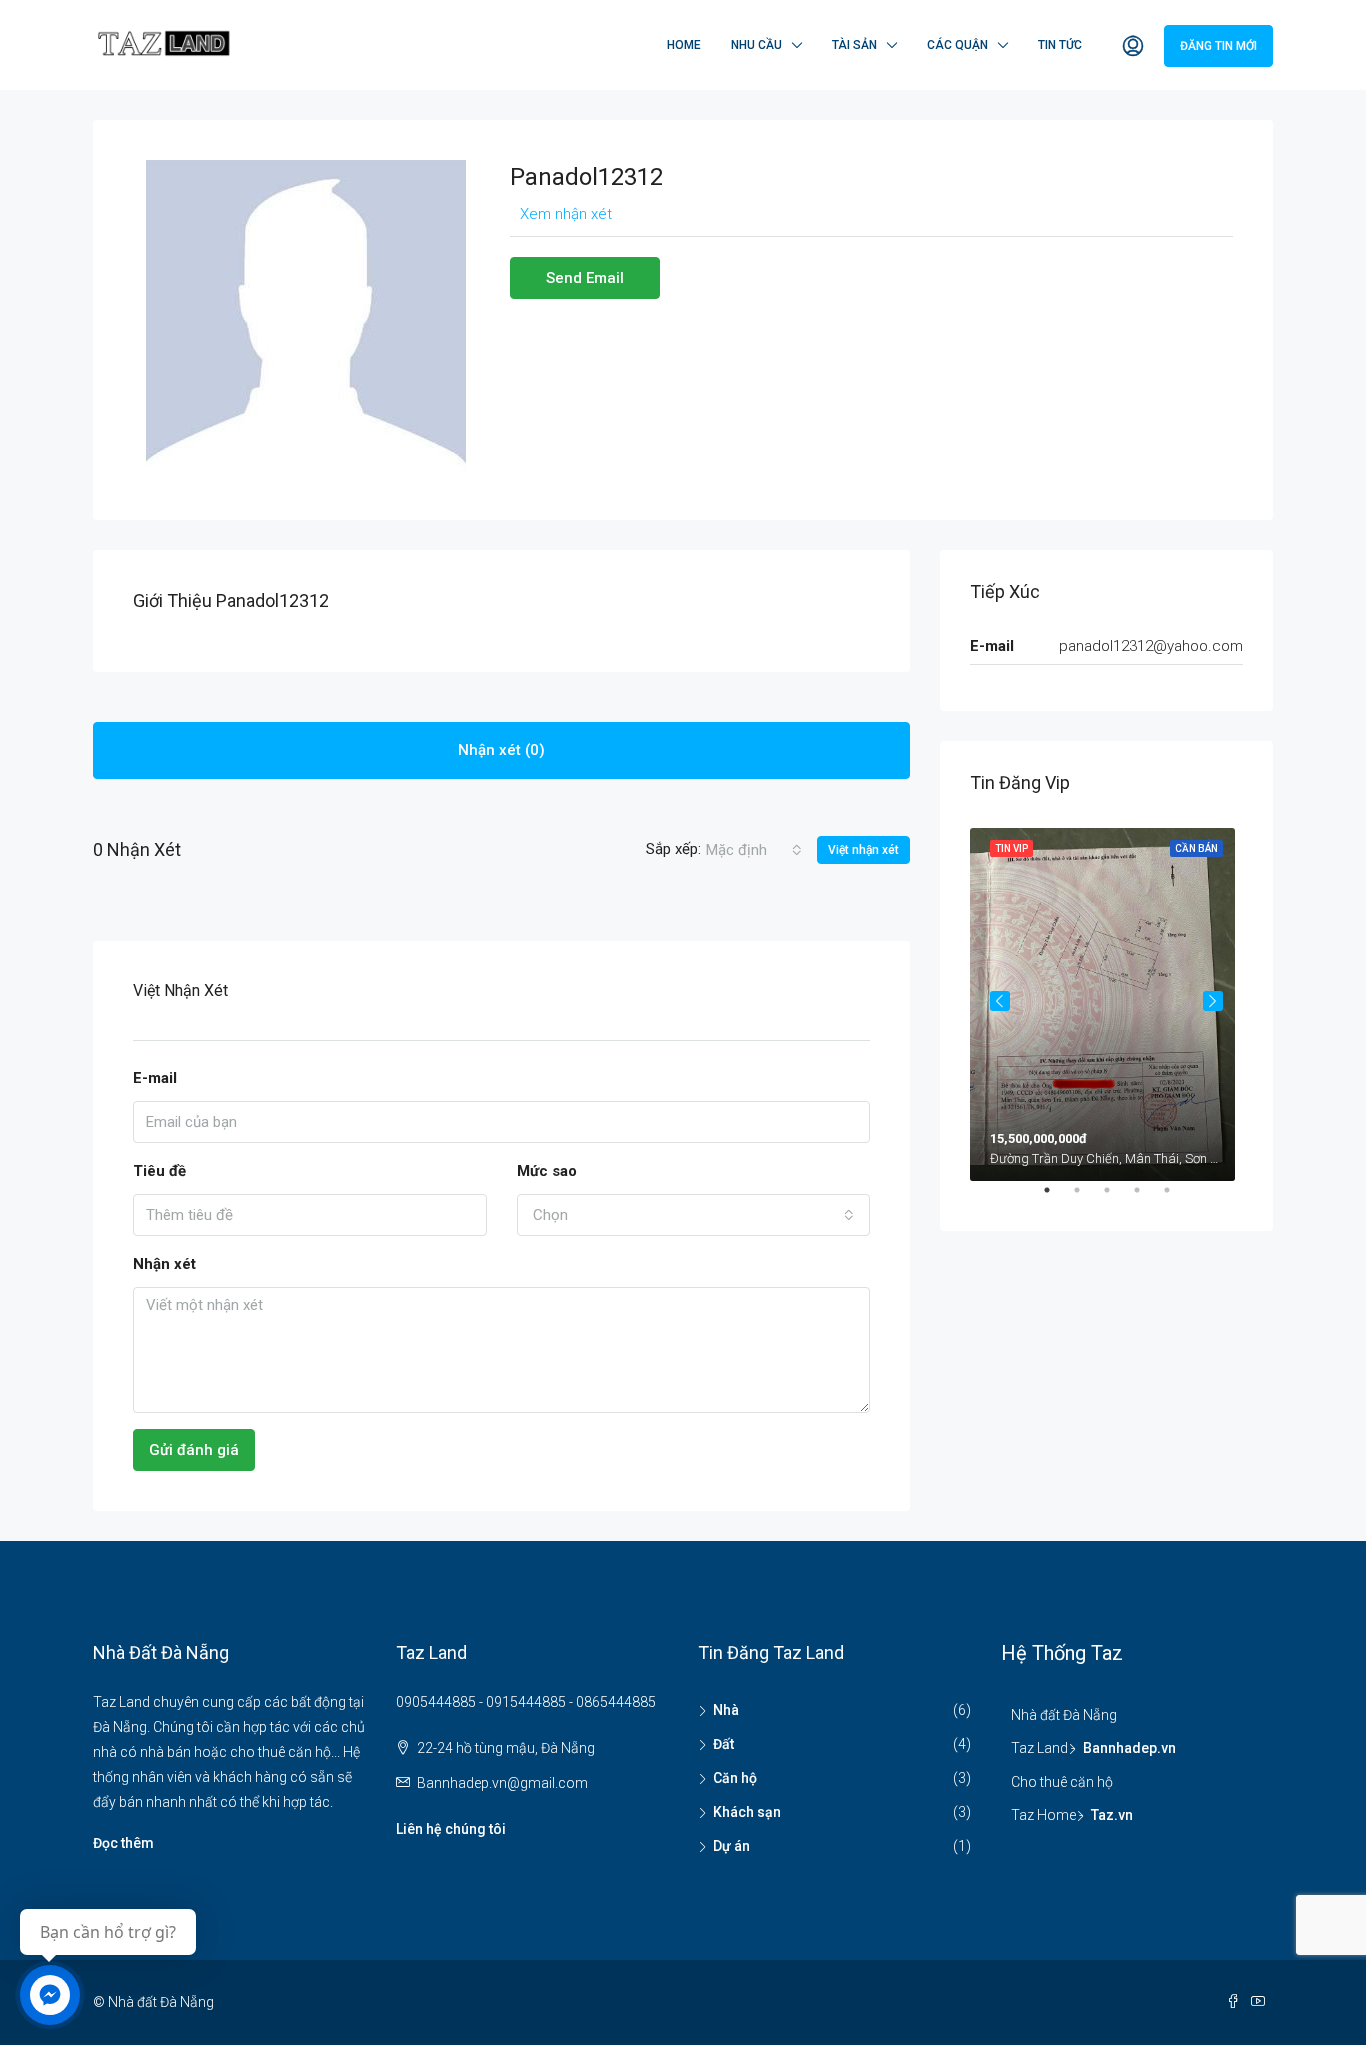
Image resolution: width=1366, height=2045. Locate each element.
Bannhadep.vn (1129, 1748)
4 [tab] (1147, 1198)
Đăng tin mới (1218, 46)
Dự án (731, 1846)
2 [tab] (1087, 1198)
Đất (723, 1744)
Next (1213, 1001)
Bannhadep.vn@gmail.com (502, 1783)
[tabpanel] (1106, 1000)
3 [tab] (1117, 1198)
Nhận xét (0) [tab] (501, 750)
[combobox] (754, 850)
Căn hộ (735, 1778)
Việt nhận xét (863, 850)
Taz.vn (1112, 1815)
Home (684, 45)
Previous (1000, 1001)
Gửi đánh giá (194, 1450)
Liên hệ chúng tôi (451, 1829)
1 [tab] (1057, 1198)
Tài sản (854, 45)
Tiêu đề (159, 1171)
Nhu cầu (756, 45)
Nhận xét (164, 1264)
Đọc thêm (123, 1843)
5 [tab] (1177, 1198)
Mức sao (547, 1171)
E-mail (155, 1078)
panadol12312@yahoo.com (1151, 646)
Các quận (957, 45)
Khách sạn (747, 1812)
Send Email (585, 278)
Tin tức (1060, 45)
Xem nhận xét (566, 214)
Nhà (726, 1710)
